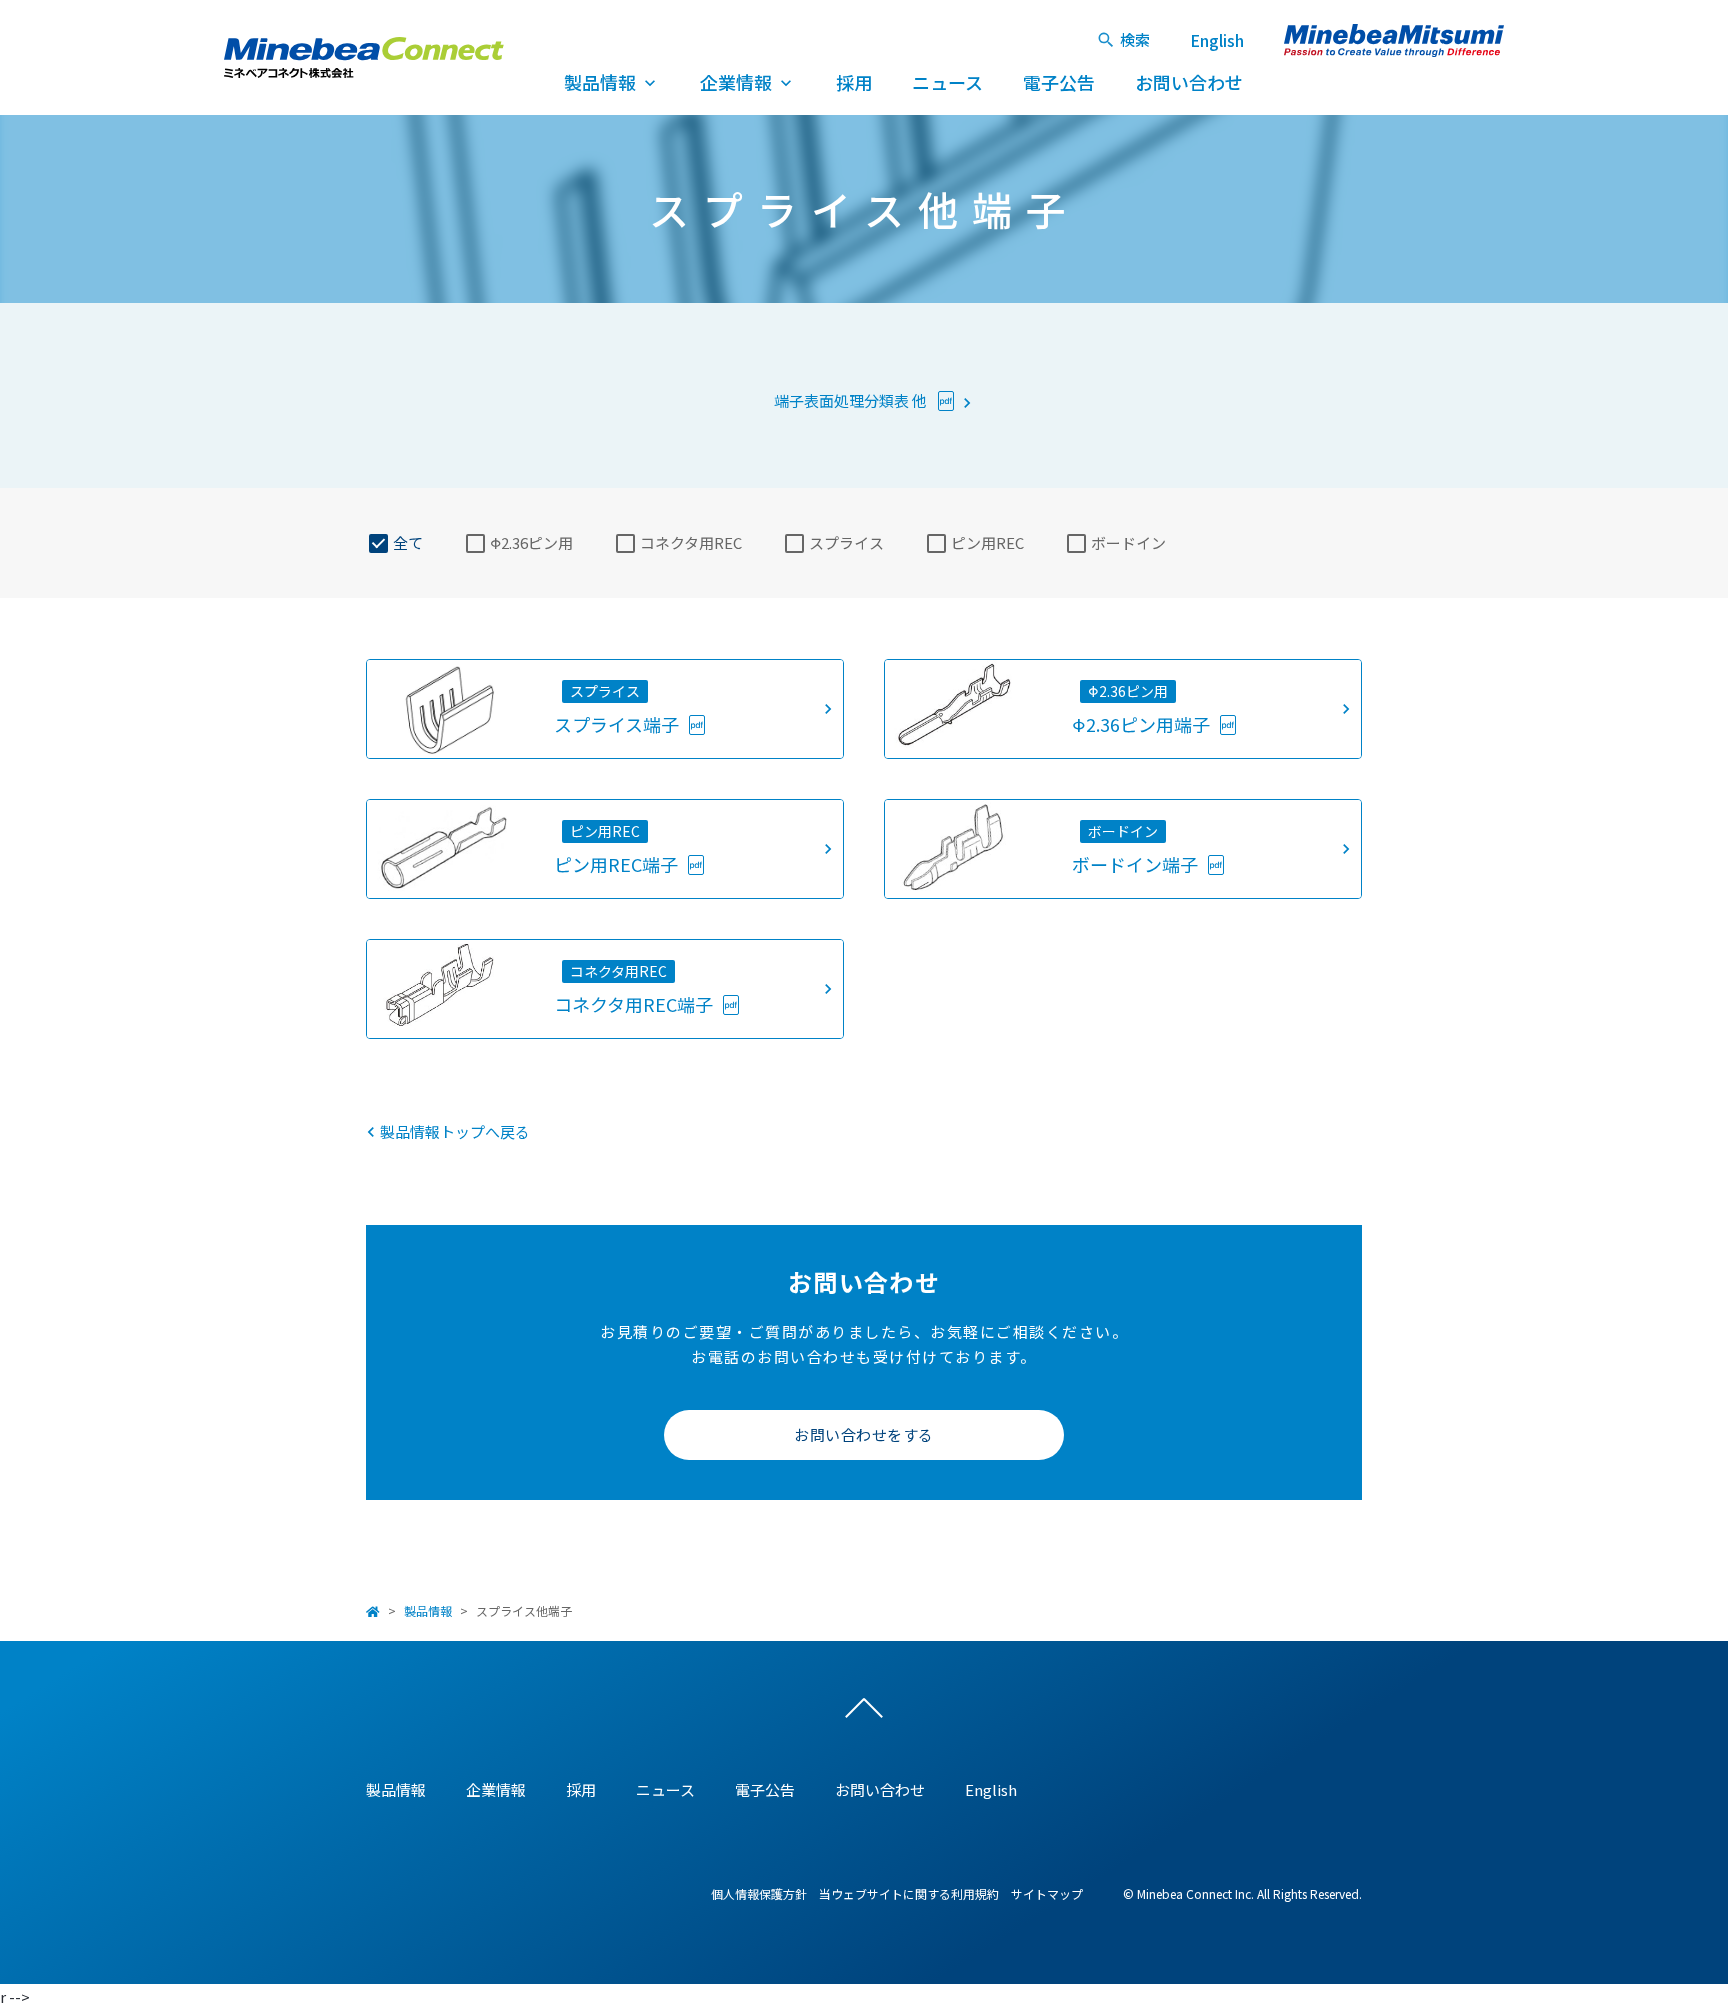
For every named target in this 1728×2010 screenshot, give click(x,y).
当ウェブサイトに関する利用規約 (909, 1893)
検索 (1135, 39)
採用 (854, 82)
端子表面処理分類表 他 (852, 400)
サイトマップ (1047, 1893)
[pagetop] (864, 1713)
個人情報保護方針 (759, 1893)
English (1217, 40)
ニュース (947, 82)
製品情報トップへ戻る (455, 1131)
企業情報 (736, 82)
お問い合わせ (1189, 82)
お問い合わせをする (864, 1434)
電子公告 (1059, 82)
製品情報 (600, 82)
